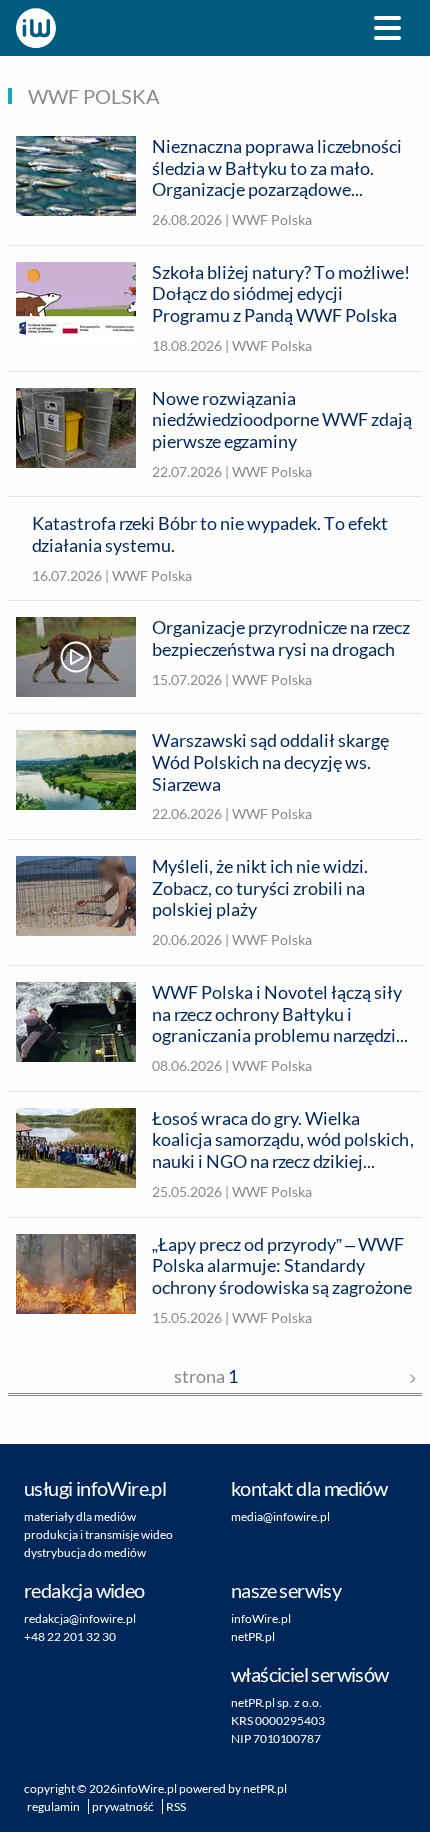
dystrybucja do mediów (85, 1552)
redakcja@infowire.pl (80, 1618)
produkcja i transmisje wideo (98, 1534)
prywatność (123, 1806)
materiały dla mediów (80, 1516)
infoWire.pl (261, 1618)
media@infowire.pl (280, 1516)
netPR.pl (253, 1636)
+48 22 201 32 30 (70, 1636)
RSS (176, 1806)
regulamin (53, 1806)
